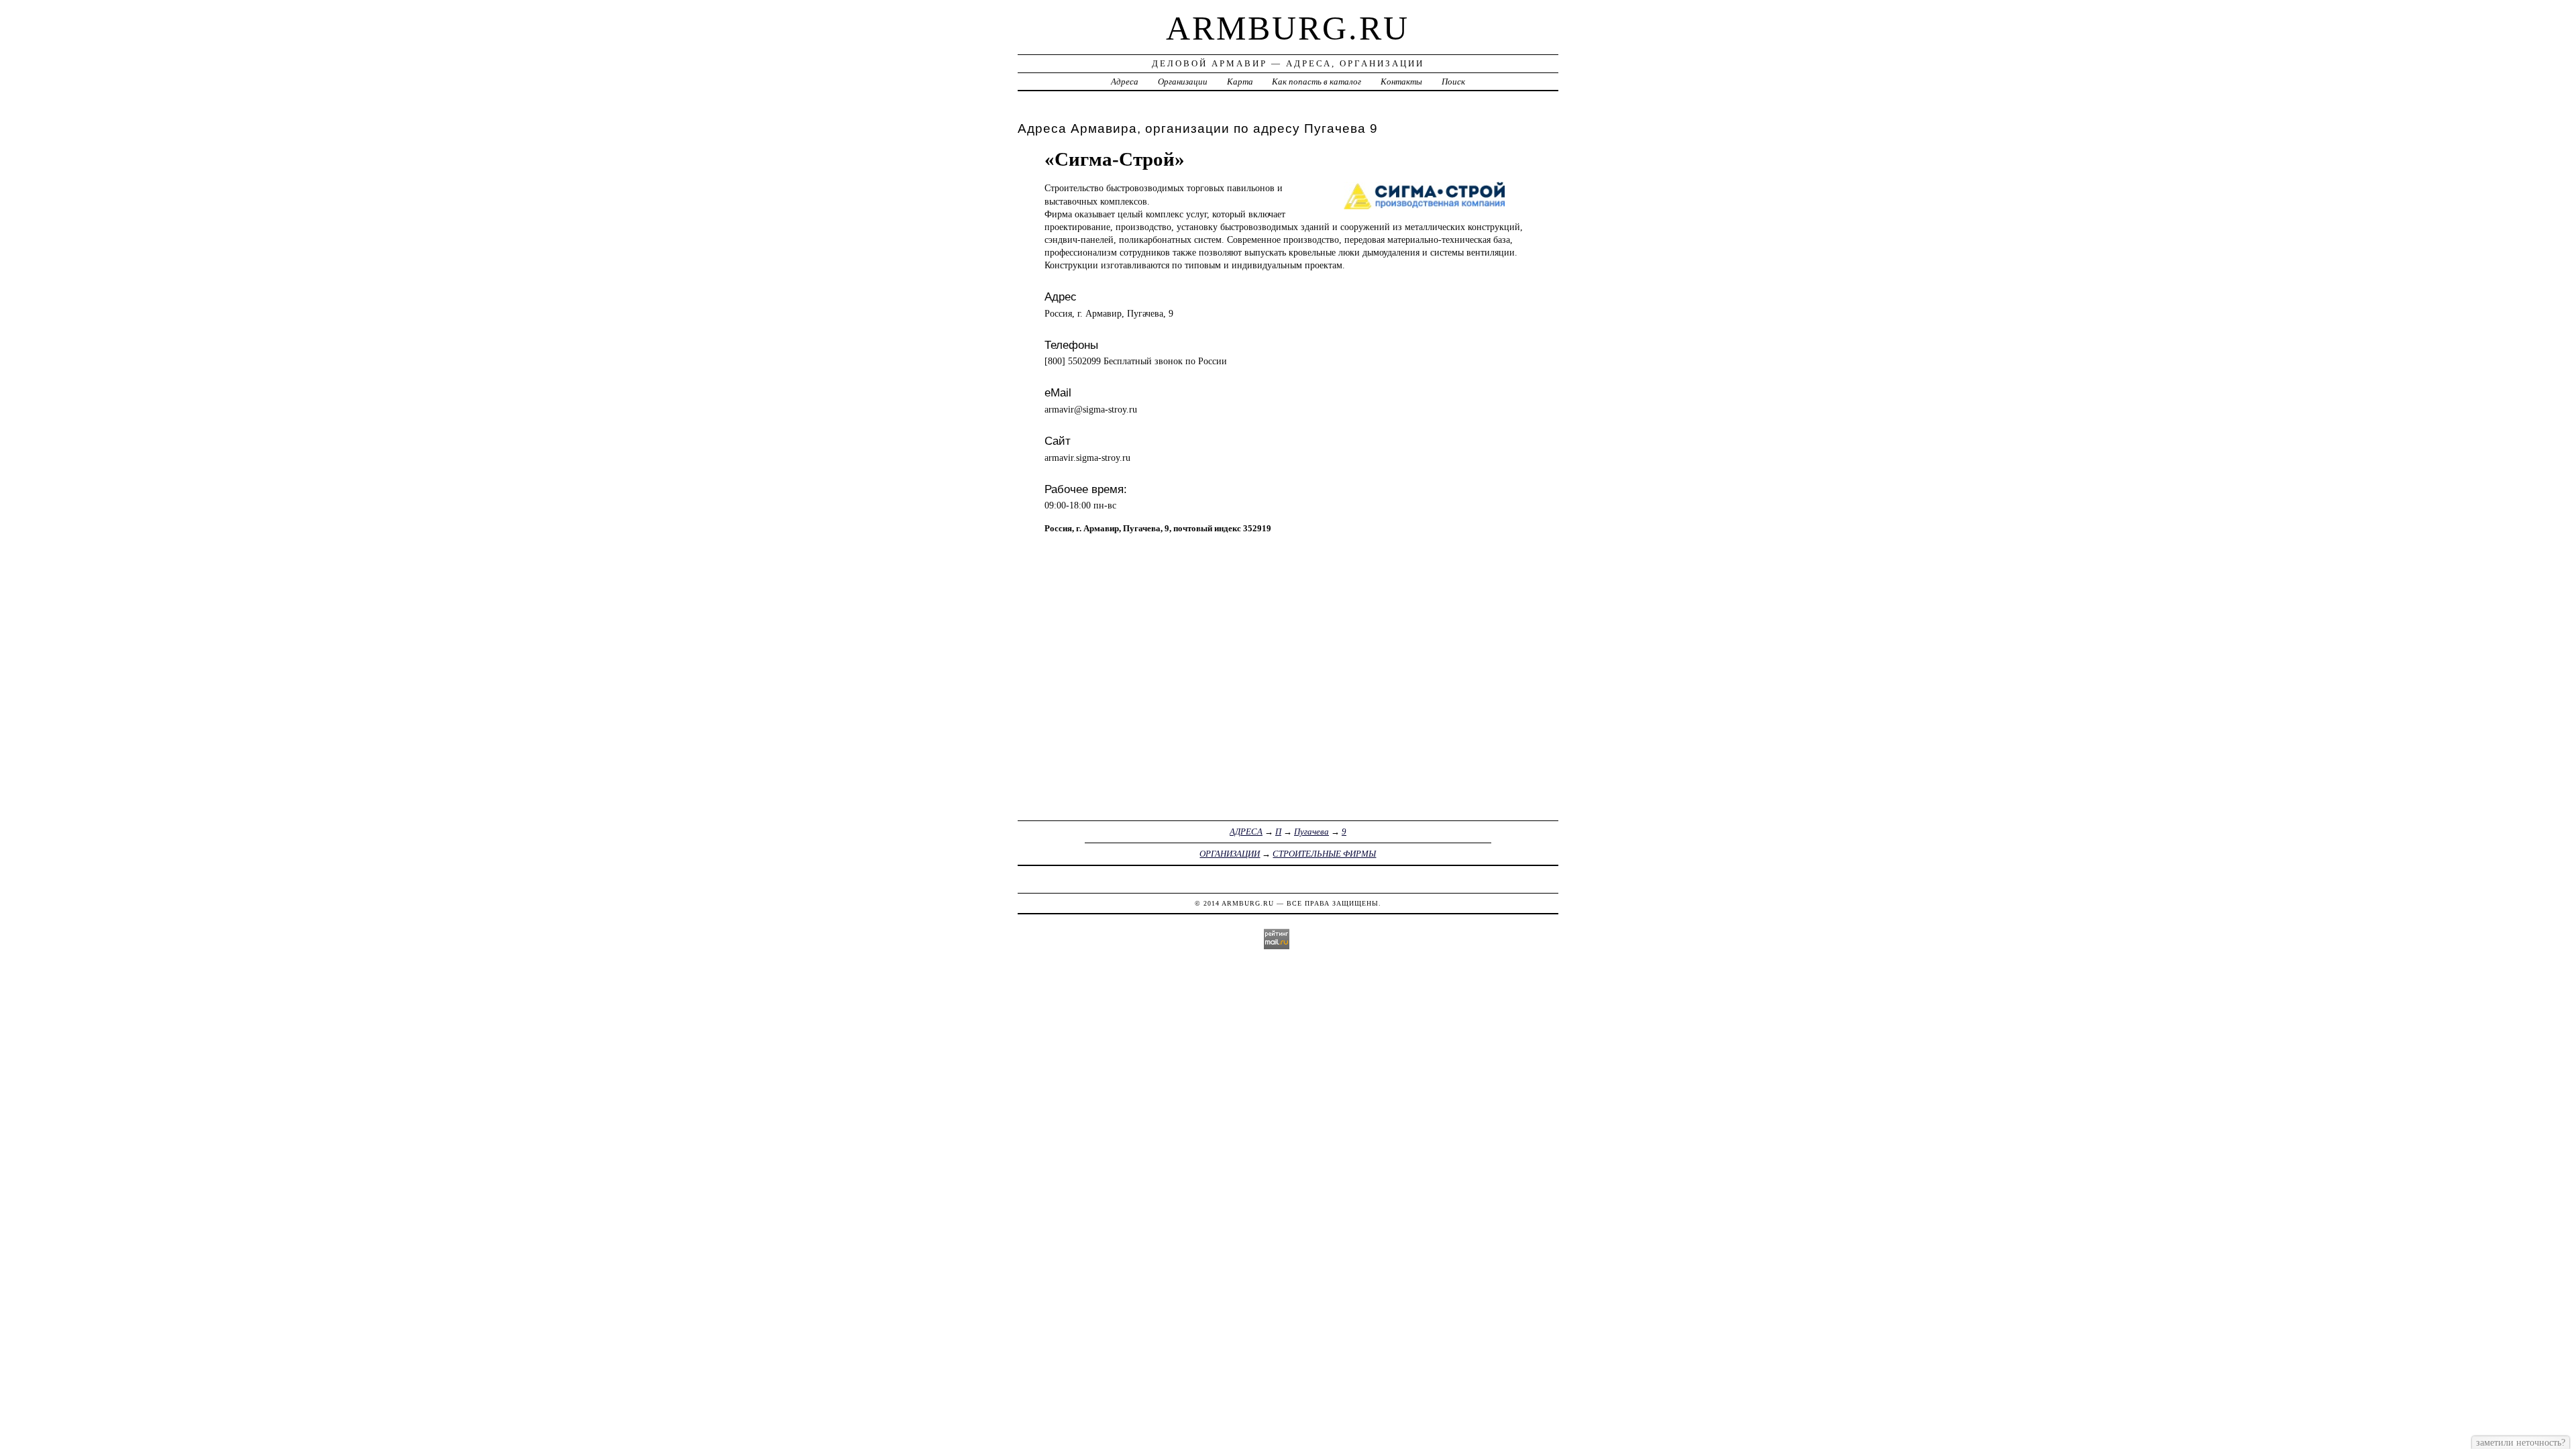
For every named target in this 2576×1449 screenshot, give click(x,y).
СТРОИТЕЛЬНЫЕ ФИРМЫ (1324, 854)
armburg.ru (1288, 28)
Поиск (1453, 82)
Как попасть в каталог (1317, 82)
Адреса (1125, 82)
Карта (1240, 82)
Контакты (1401, 82)
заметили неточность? (2521, 1442)
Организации (1183, 82)
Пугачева (1311, 831)
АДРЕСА (1246, 831)
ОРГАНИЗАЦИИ (1230, 854)
